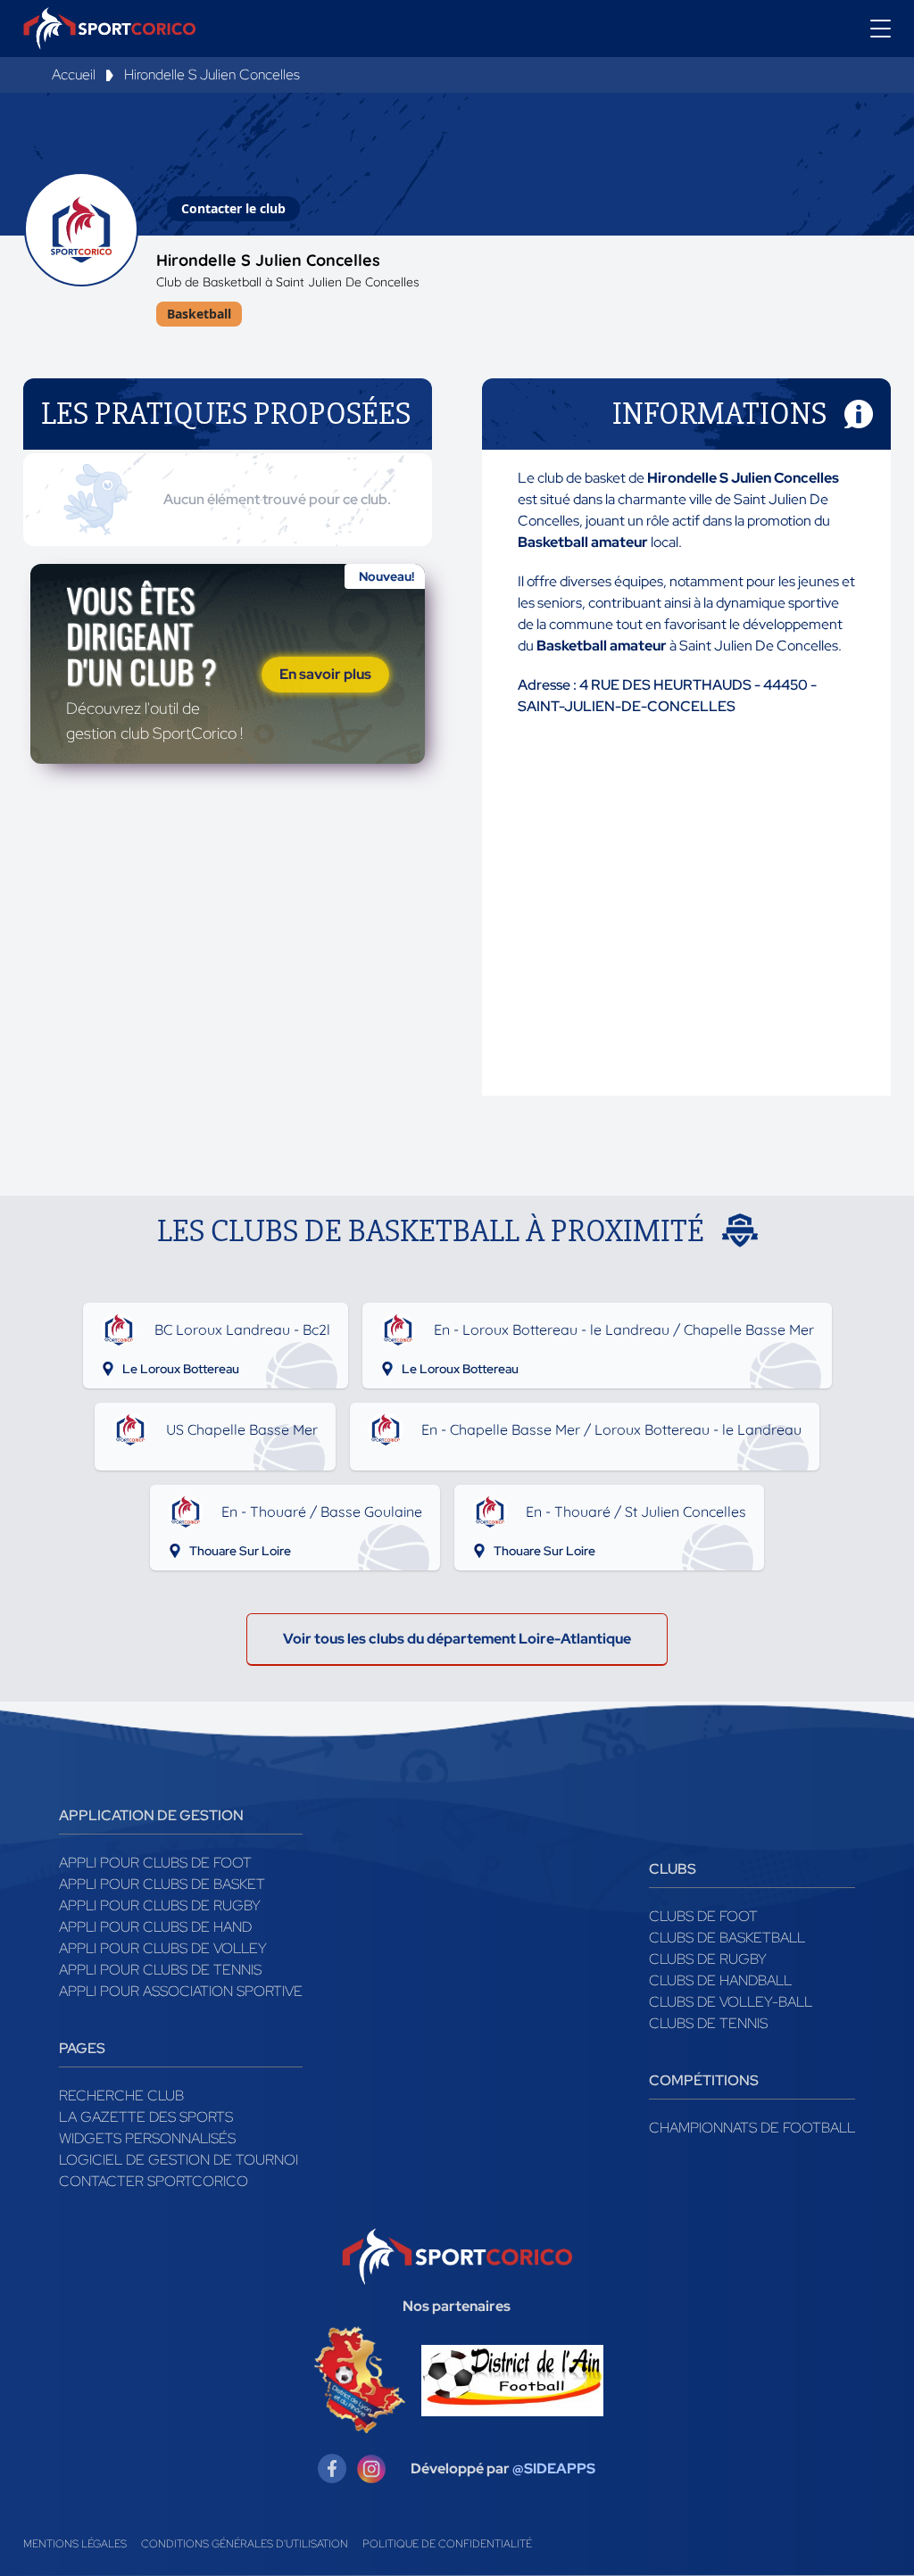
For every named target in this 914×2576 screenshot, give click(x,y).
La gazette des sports (146, 2117)
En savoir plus (325, 674)
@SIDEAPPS (554, 2468)
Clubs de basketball (727, 1938)
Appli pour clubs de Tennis (160, 1970)
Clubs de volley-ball (731, 2002)
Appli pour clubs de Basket (162, 1884)
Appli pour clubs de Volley (163, 1948)
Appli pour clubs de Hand (155, 1927)
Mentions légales (75, 2544)
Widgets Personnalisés (147, 2138)
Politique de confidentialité (447, 2544)
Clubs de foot (703, 1916)
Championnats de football (752, 2128)
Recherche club (121, 2096)
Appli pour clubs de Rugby (160, 1905)
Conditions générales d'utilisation (245, 2544)
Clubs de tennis (708, 2023)
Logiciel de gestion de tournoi (179, 2160)
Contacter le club (233, 208)
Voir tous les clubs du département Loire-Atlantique (457, 1639)
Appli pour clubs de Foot (155, 1863)
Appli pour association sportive (181, 1991)
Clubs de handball (720, 1980)
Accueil (74, 75)
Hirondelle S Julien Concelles (212, 75)
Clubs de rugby (708, 1959)
